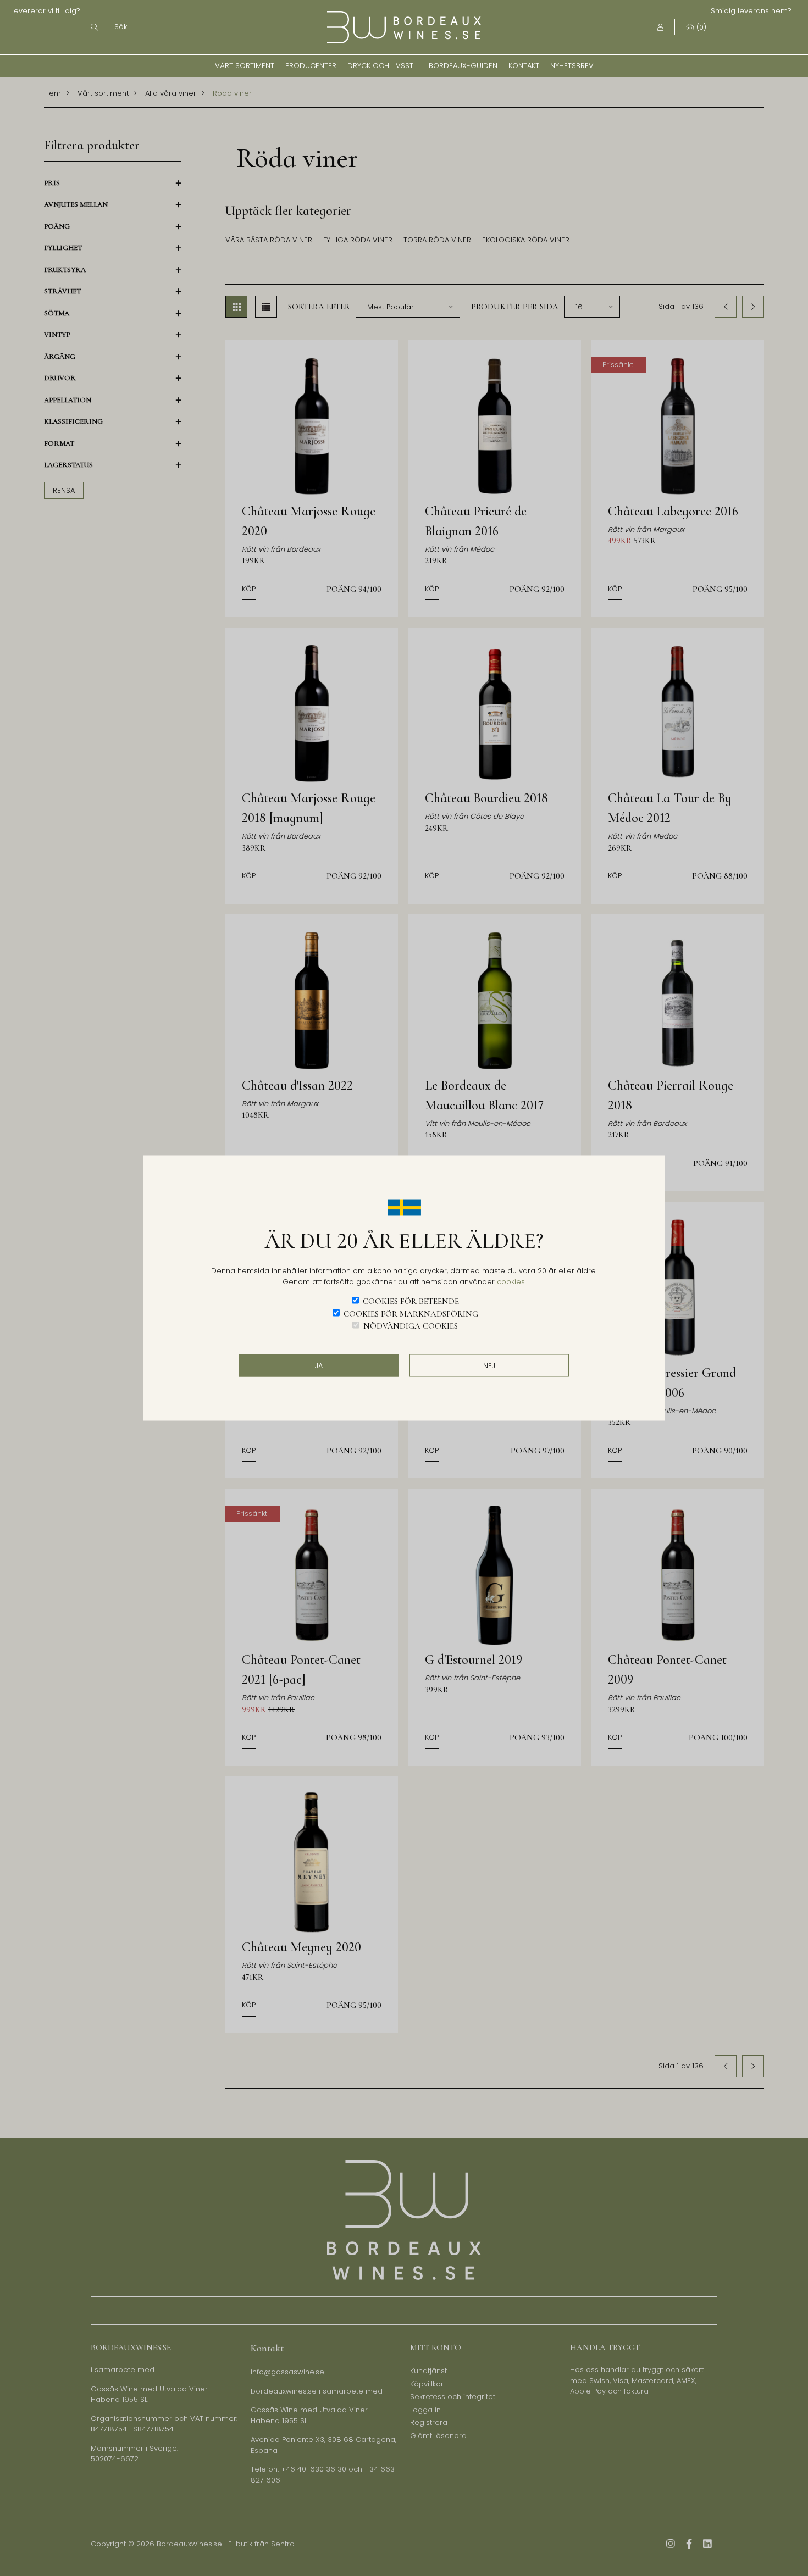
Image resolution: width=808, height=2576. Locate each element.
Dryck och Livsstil (383, 66)
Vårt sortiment (245, 66)
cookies (511, 1281)
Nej (489, 1365)
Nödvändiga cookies (411, 1326)
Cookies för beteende (411, 1301)
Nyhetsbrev (572, 66)
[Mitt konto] (660, 27)
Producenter (311, 66)
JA (319, 1365)
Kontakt (524, 66)
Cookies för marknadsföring (411, 1313)
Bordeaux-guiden (463, 66)
